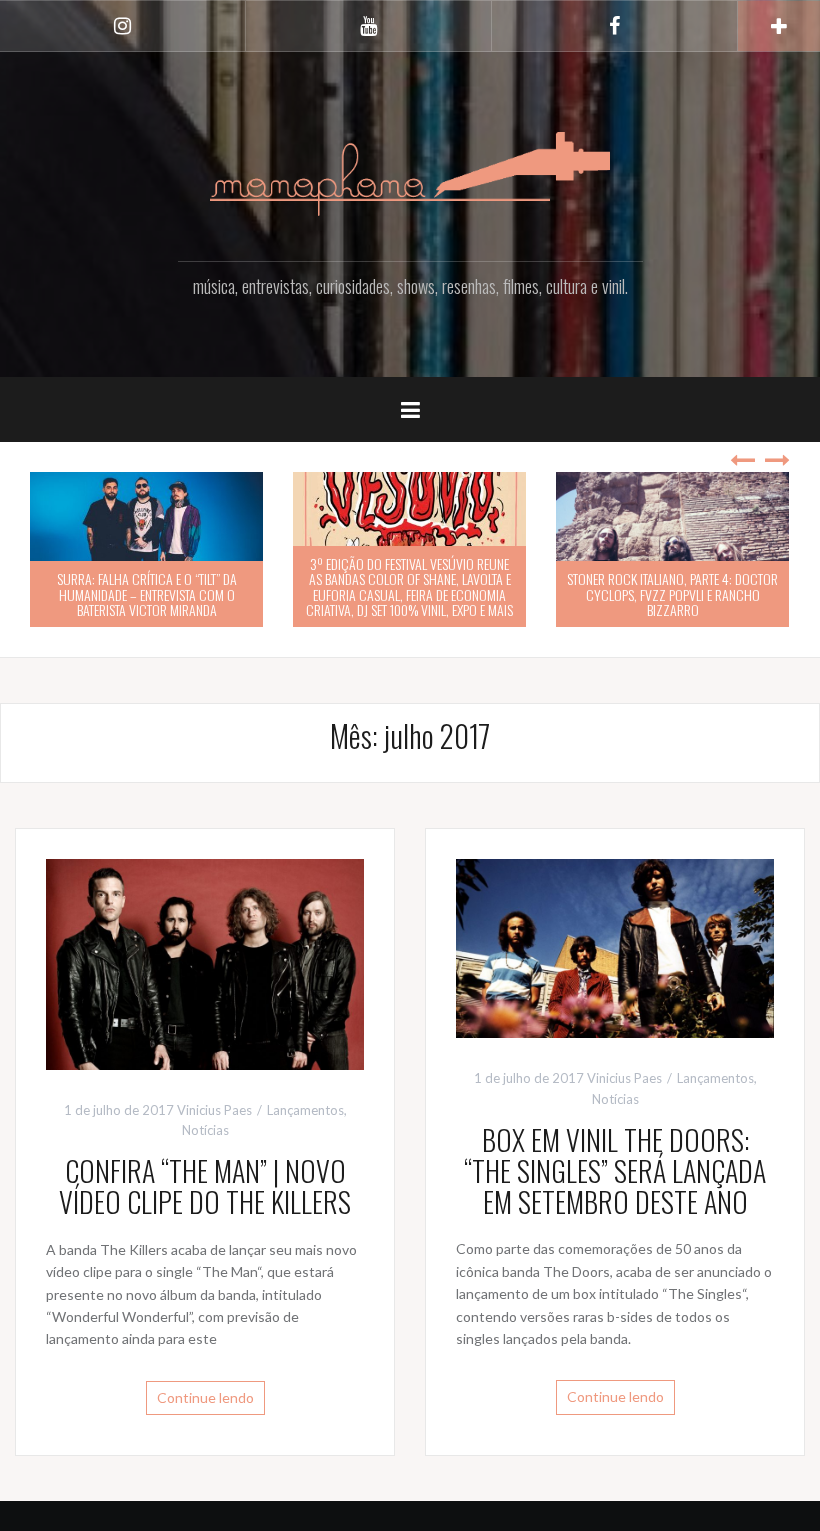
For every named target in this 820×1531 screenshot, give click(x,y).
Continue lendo (205, 1397)
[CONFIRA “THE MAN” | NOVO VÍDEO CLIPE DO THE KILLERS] (205, 962)
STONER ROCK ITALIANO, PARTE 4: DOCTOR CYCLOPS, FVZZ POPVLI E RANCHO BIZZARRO (672, 594)
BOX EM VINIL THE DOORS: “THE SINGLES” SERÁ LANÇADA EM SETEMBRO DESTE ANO (615, 1170)
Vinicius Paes (214, 1110)
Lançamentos (305, 1110)
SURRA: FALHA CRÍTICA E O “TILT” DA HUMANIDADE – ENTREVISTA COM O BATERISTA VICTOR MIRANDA (147, 594)
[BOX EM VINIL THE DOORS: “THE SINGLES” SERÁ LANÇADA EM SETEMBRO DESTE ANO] (615, 946)
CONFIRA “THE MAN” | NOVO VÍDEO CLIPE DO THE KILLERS (205, 1186)
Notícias (205, 1130)
